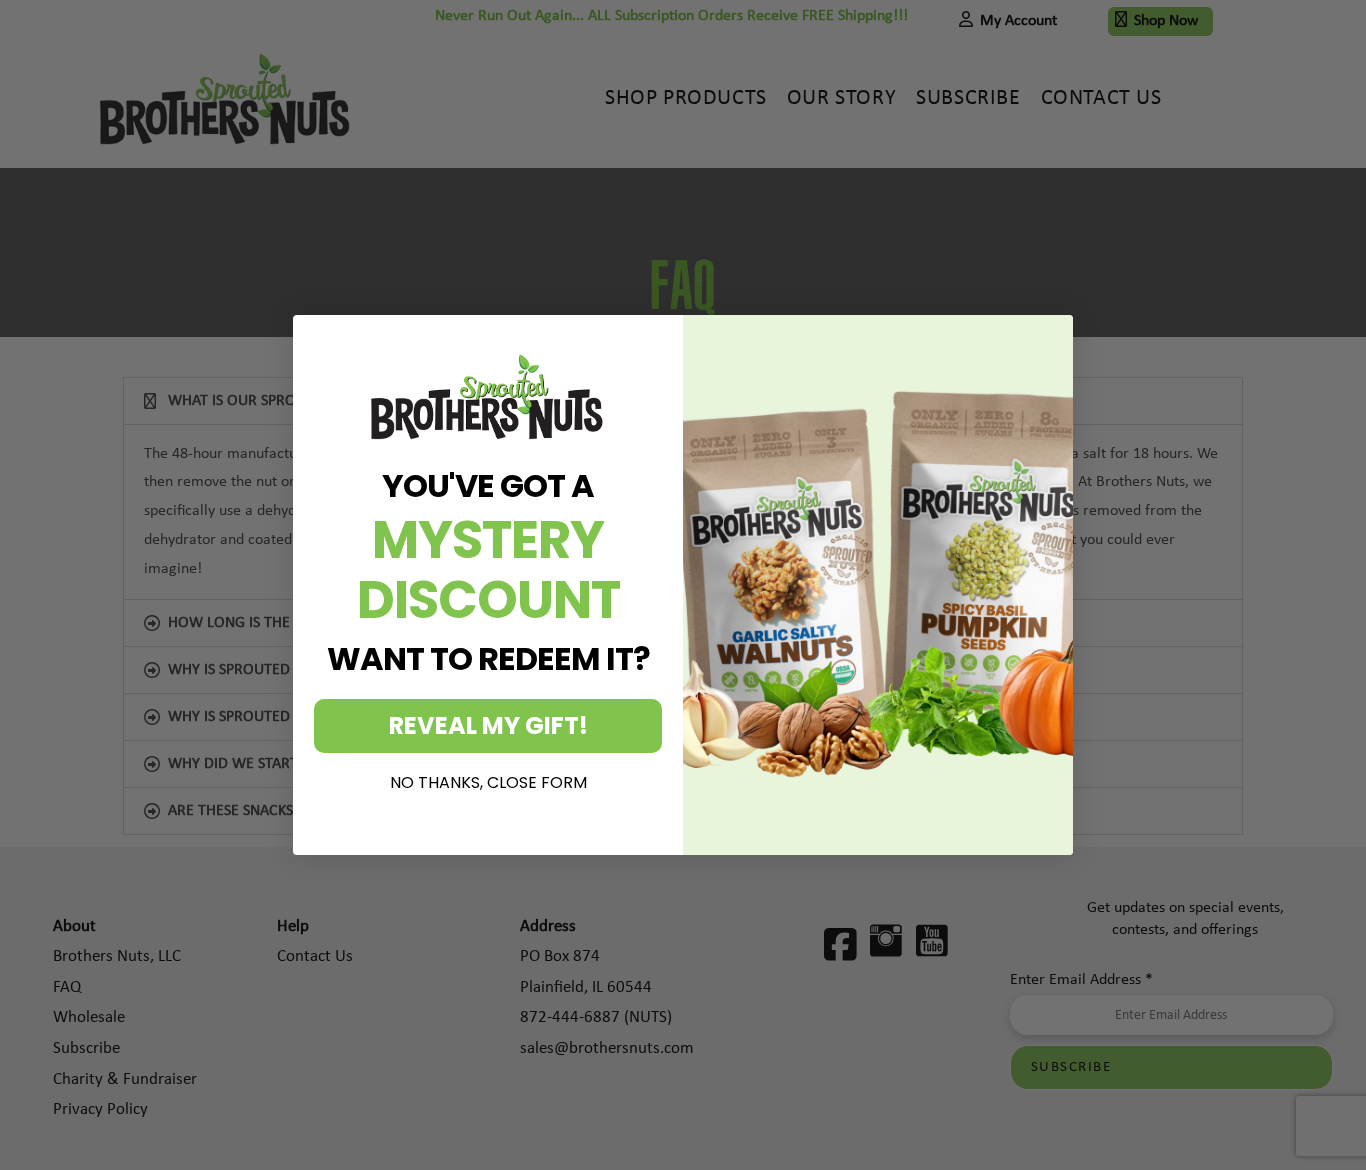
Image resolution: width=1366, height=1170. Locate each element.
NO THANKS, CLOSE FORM (488, 783)
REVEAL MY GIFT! (488, 725)
